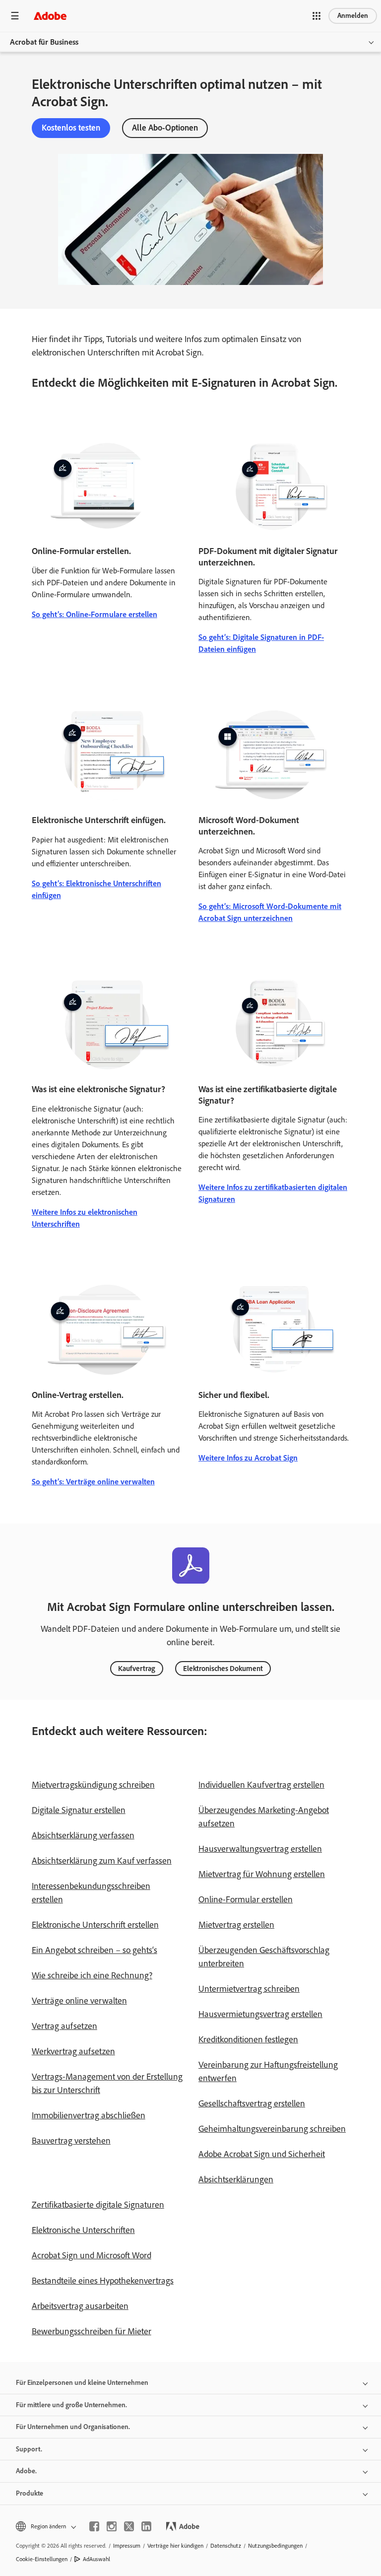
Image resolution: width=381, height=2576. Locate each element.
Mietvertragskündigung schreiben (93, 1785)
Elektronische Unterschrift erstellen (95, 1925)
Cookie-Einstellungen (42, 2559)
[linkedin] (146, 2526)
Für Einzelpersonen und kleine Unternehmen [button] (82, 2383)
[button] (317, 16)
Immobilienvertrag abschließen (89, 2115)
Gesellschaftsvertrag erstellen (252, 2103)
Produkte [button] (30, 2493)
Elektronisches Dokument (223, 1669)
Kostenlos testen (71, 128)
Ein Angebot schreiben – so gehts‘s (95, 1950)
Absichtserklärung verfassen (83, 1835)
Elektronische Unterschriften (83, 2230)
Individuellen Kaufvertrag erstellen (261, 1785)
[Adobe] (50, 16)
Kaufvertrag (137, 1669)
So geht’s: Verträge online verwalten (93, 1482)
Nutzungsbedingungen (275, 2546)
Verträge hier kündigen (175, 2546)
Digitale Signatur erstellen (79, 1810)
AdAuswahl (96, 2559)
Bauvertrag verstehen (71, 2141)
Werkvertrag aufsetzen (73, 2051)
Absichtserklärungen (236, 2179)
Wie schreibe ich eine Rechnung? (92, 1975)
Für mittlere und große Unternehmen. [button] (71, 2405)
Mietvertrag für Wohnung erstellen (262, 1874)
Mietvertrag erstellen (236, 1925)
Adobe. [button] (26, 2471)
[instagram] (112, 2526)
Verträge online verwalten (79, 2001)
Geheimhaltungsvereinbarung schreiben (272, 2129)
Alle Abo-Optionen (165, 128)
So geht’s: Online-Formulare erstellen (95, 614)
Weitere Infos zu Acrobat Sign (248, 1458)
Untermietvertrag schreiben (249, 1989)
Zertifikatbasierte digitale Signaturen (98, 2205)
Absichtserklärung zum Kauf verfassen (102, 1861)
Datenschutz (226, 2546)
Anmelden (353, 16)
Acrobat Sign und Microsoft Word (92, 2255)
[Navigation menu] (15, 16)
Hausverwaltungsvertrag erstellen (260, 1849)
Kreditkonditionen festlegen (248, 2039)
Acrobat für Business (44, 42)
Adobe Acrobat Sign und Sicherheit (262, 2154)
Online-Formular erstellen (246, 1899)
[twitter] (129, 2526)
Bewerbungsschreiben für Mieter (92, 2331)
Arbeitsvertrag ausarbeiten (80, 2306)
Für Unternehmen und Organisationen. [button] (73, 2427)
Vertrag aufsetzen (64, 2026)
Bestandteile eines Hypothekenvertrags (103, 2281)
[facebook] (94, 2526)
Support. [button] (29, 2449)
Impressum (127, 2546)
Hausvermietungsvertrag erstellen (260, 2014)
